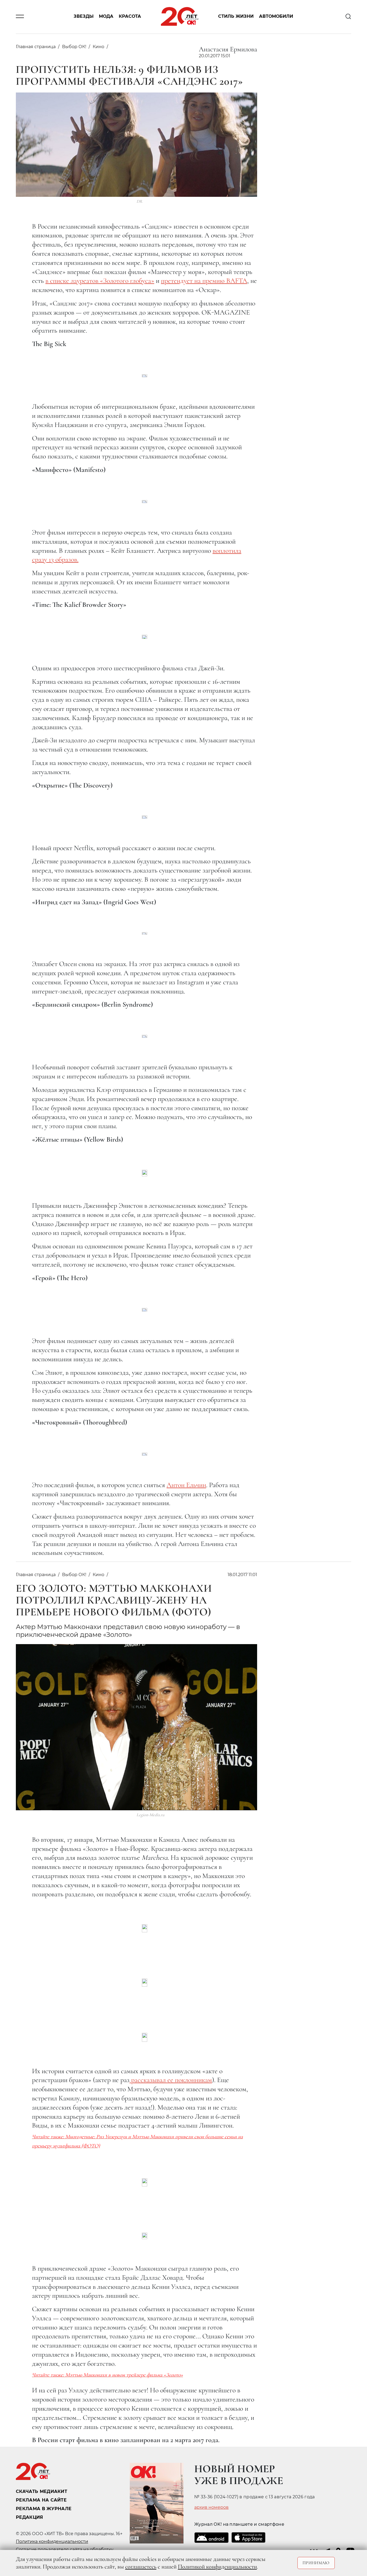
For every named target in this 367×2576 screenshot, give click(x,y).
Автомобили (276, 17)
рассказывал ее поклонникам (171, 2080)
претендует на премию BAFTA (204, 281)
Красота (130, 17)
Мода (106, 17)
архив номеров (211, 2507)
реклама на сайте (41, 2500)
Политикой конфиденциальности (217, 2567)
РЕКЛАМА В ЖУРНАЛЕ (44, 2509)
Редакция (30, 2517)
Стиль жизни (236, 17)
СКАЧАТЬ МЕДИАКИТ (42, 2491)
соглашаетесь (141, 2567)
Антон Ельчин (186, 1485)
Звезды (84, 17)
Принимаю (316, 2563)
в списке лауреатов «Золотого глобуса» (100, 281)
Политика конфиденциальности (52, 2541)
